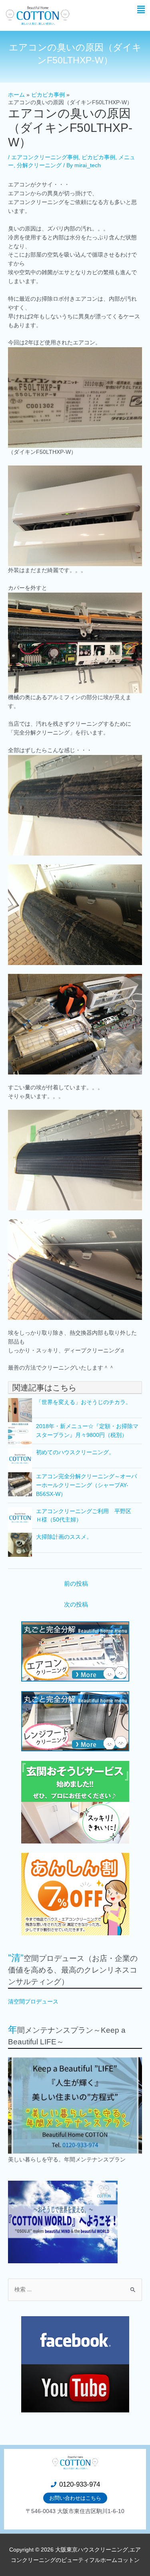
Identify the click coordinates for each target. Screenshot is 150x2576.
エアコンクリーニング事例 (45, 157)
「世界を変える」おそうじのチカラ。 (84, 1402)
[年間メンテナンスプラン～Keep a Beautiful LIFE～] (75, 2106)
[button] (141, 10)
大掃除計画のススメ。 (64, 1537)
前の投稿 (76, 1584)
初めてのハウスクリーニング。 (75, 1452)
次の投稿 (76, 1605)
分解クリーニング (39, 165)
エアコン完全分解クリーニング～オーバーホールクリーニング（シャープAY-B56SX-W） (86, 1485)
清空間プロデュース (33, 2002)
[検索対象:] (75, 2290)
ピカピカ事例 (98, 157)
